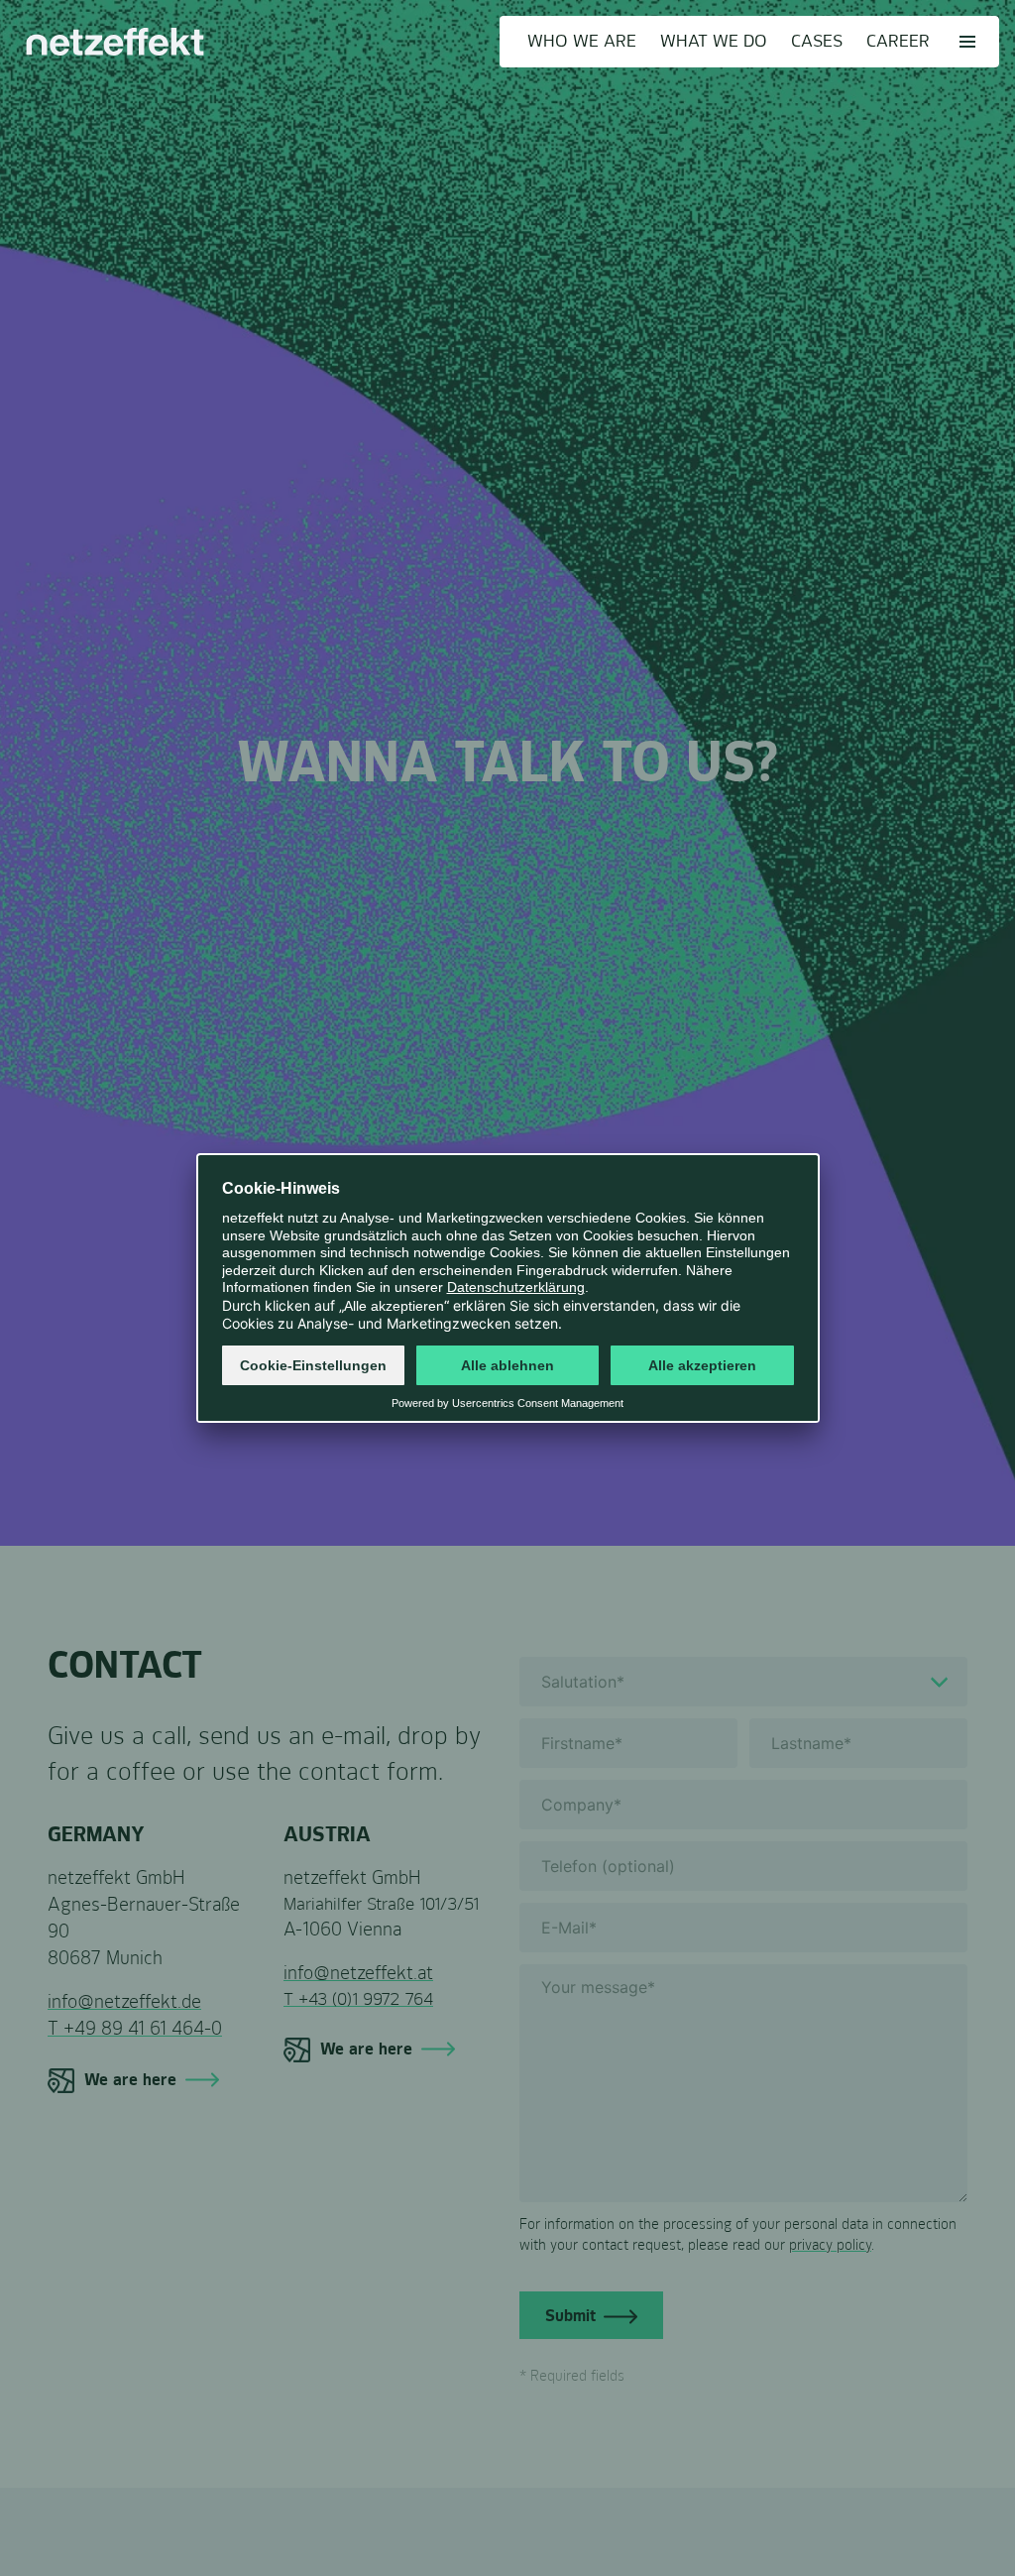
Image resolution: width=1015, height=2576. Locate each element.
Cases (817, 41)
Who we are (582, 41)
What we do (714, 41)
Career (898, 41)
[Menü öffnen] (967, 42)
